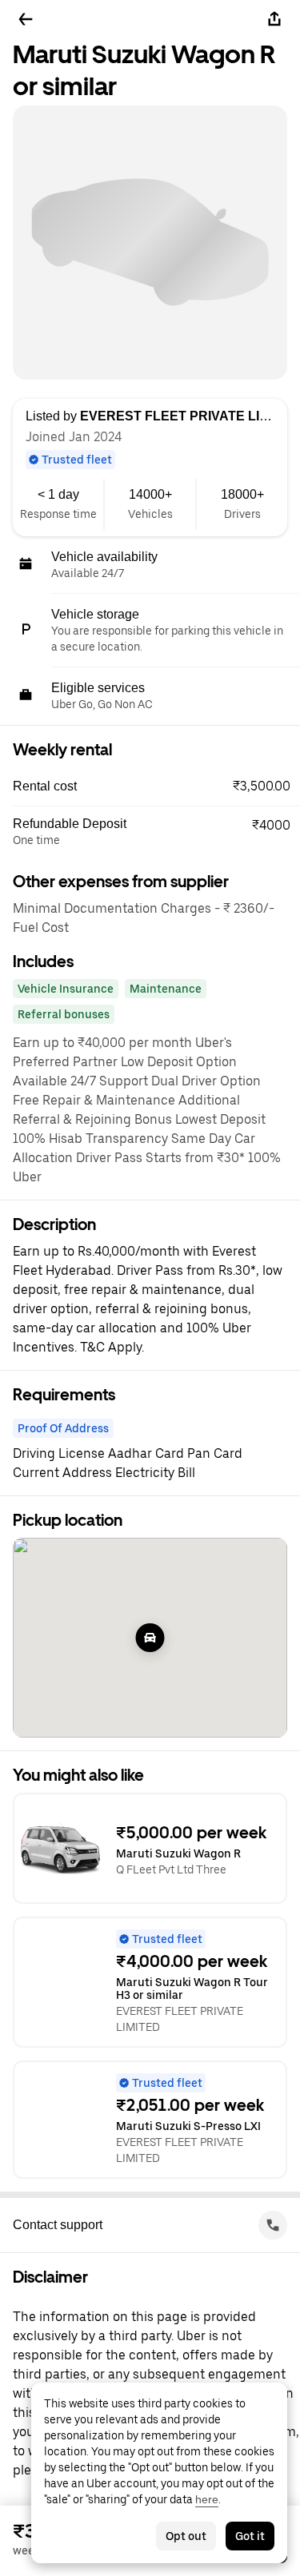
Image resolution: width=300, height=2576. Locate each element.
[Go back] (26, 19)
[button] (156, 786)
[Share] (274, 19)
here (207, 2499)
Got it (250, 2536)
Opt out (186, 2536)
